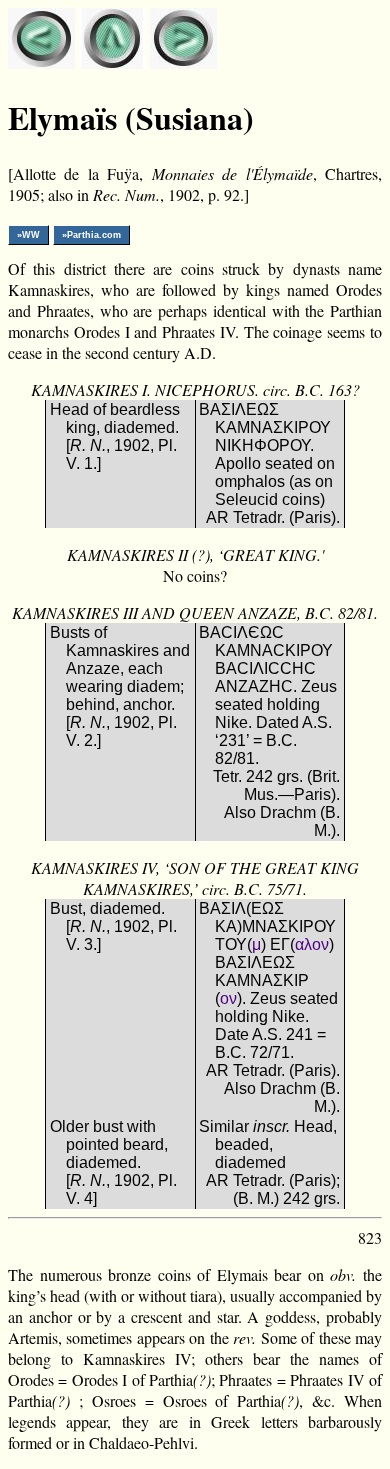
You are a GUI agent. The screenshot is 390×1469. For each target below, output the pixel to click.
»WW (28, 235)
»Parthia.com (91, 235)
